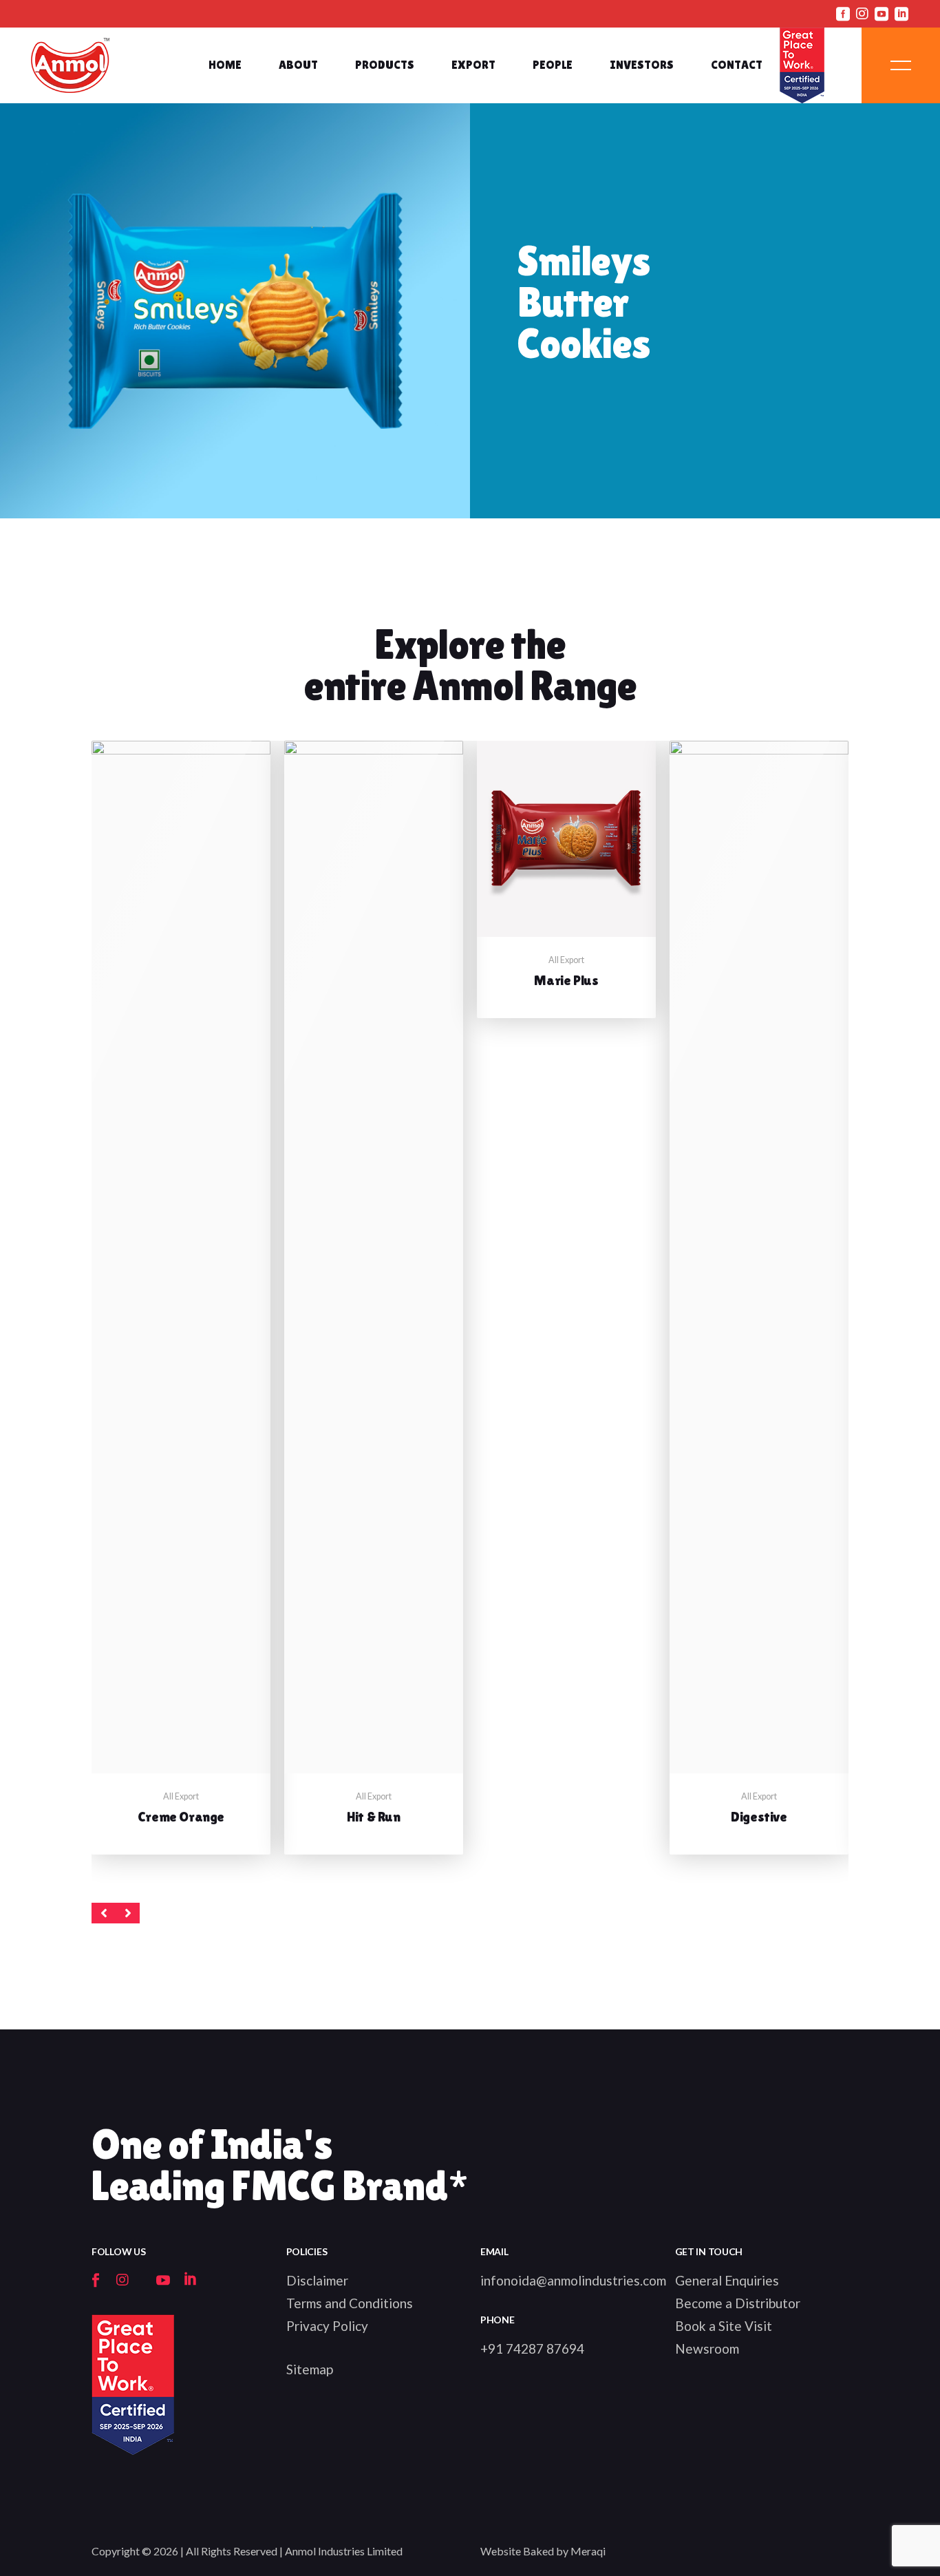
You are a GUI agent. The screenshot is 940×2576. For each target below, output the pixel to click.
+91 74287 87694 (532, 2348)
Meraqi (588, 2551)
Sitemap (310, 2369)
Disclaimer (317, 2280)
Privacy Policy (327, 2326)
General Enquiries (727, 2280)
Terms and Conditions (350, 2303)
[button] (104, 1913)
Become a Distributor (738, 2303)
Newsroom (707, 2348)
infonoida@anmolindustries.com (573, 2280)
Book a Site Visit (724, 2326)
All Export (181, 1796)
